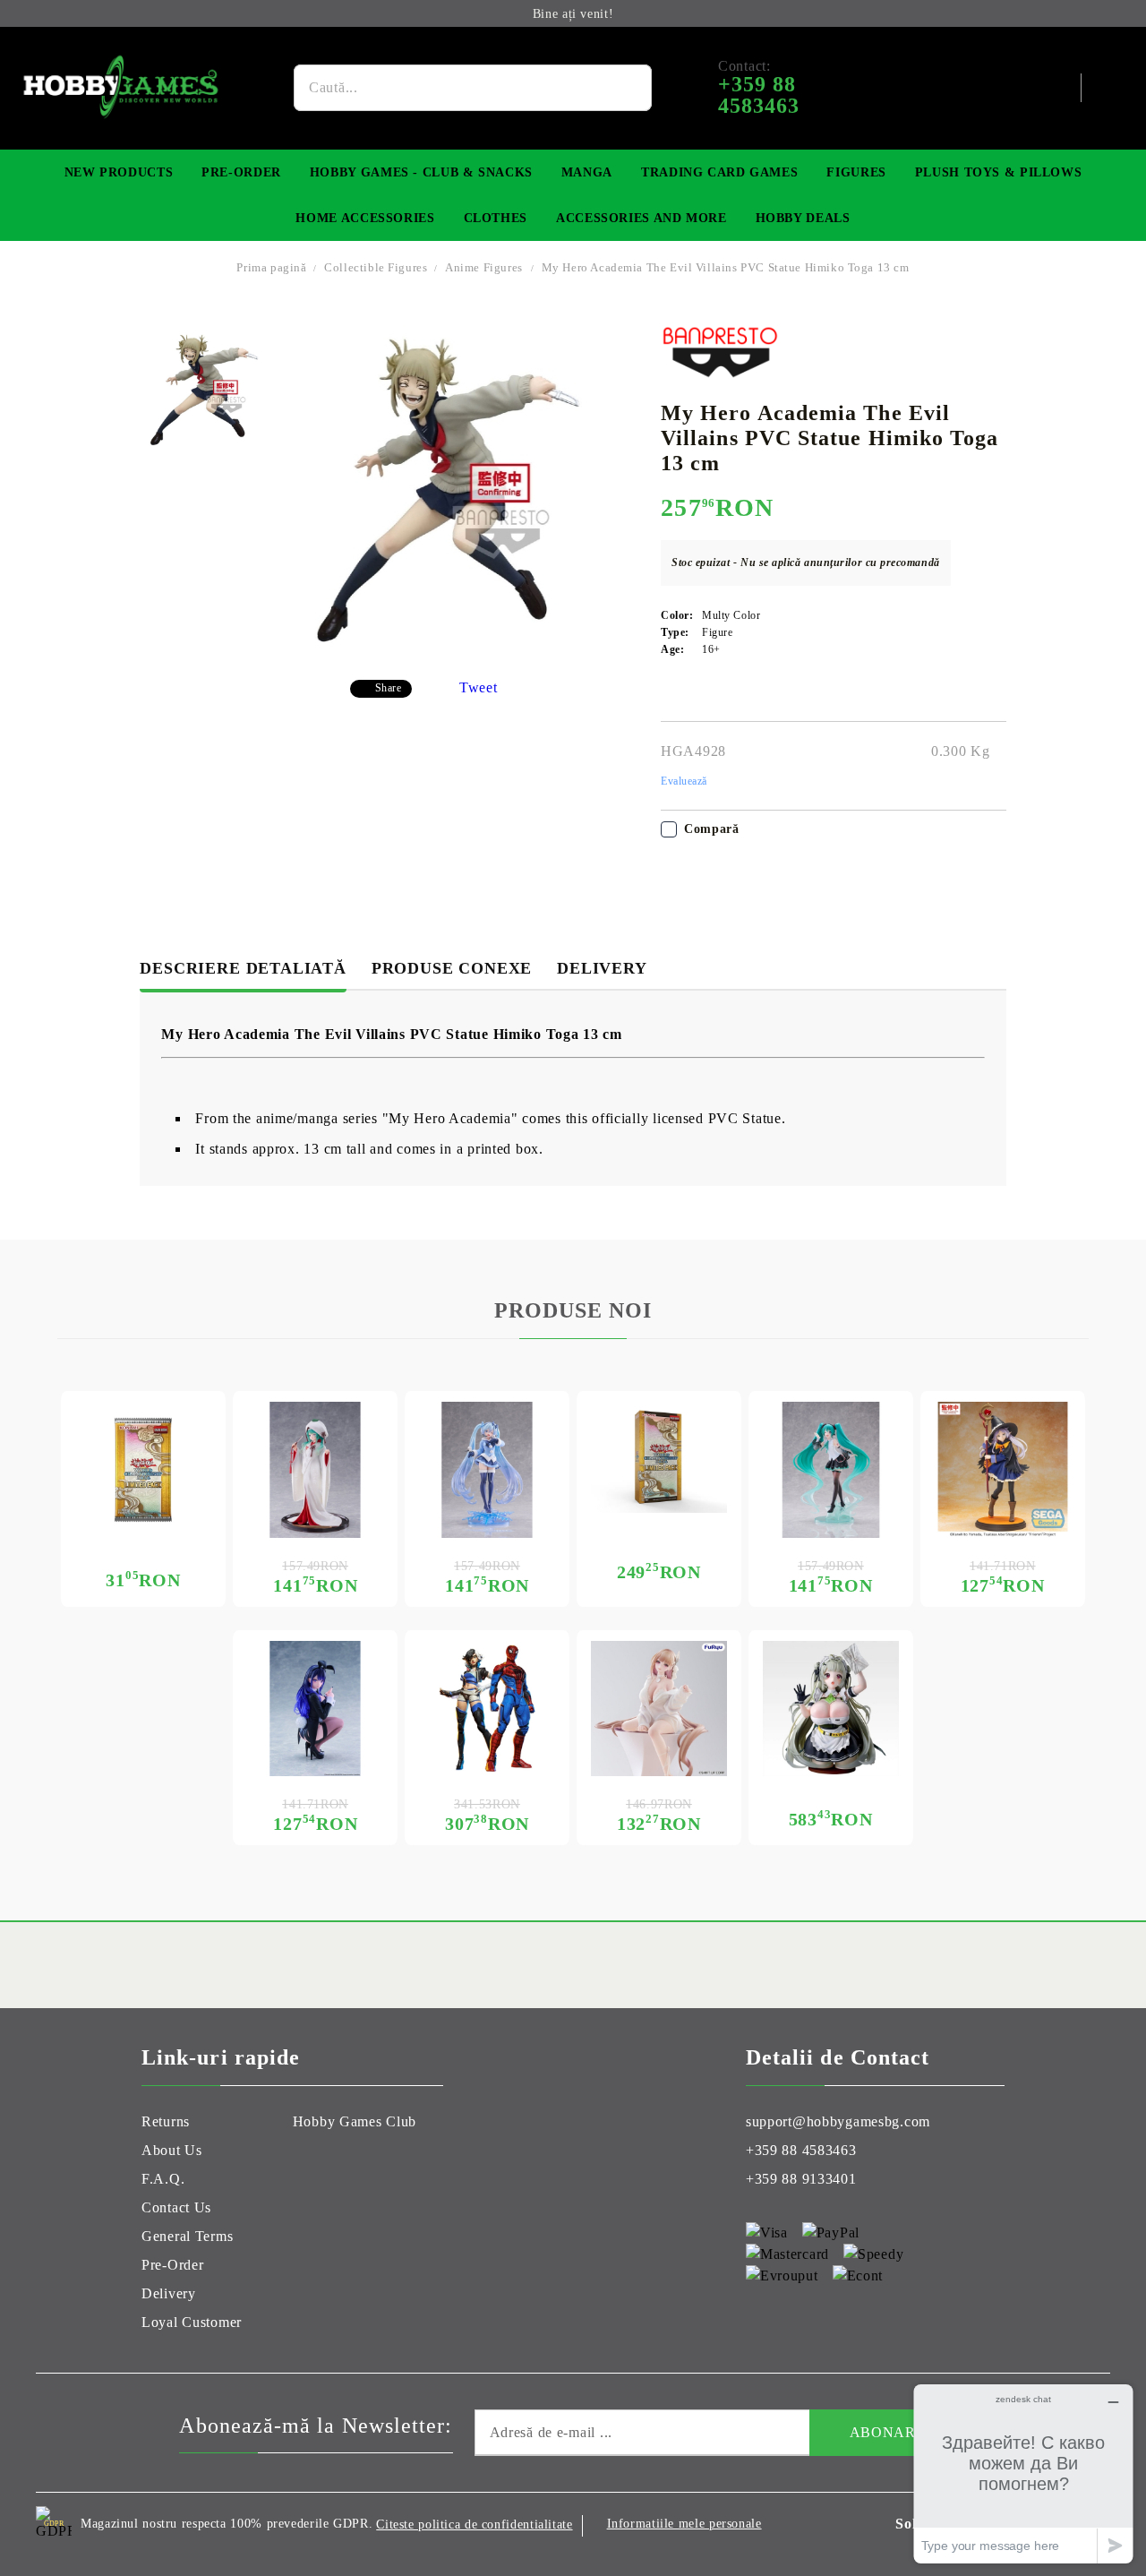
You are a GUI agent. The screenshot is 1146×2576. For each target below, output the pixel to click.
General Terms (187, 2236)
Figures (856, 172)
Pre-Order (241, 172)
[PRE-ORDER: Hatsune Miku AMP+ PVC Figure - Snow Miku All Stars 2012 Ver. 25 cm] (487, 1470)
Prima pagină (271, 267)
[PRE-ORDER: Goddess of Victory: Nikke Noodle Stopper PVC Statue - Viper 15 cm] (659, 1709)
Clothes (496, 218)
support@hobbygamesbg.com (838, 2121)
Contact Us (176, 2207)
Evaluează (684, 781)
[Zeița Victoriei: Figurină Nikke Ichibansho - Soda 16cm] (831, 1709)
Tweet (479, 687)
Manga (587, 172)
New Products (119, 172)
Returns (166, 2121)
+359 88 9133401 (801, 2179)
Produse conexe (452, 968)
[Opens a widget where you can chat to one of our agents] (1023, 2473)
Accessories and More (641, 218)
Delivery (602, 968)
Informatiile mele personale (684, 2524)
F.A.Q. (163, 2179)
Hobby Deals (803, 218)
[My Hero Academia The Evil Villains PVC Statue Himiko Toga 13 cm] (205, 390)
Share (389, 688)
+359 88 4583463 (801, 2150)
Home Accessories (365, 218)
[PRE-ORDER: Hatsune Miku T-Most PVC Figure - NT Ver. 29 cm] (831, 1470)
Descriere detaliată (243, 968)
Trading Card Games (719, 172)
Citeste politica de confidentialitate (474, 2524)
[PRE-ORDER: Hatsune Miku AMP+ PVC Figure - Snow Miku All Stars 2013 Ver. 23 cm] (315, 1470)
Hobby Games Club (355, 2121)
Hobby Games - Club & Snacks (421, 172)
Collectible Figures (377, 267)
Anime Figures (484, 267)
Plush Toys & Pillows (999, 172)
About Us (172, 2150)
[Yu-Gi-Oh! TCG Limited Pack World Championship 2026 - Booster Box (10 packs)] (659, 1457)
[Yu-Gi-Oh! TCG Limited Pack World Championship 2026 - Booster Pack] (143, 1470)
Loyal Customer (192, 2322)
